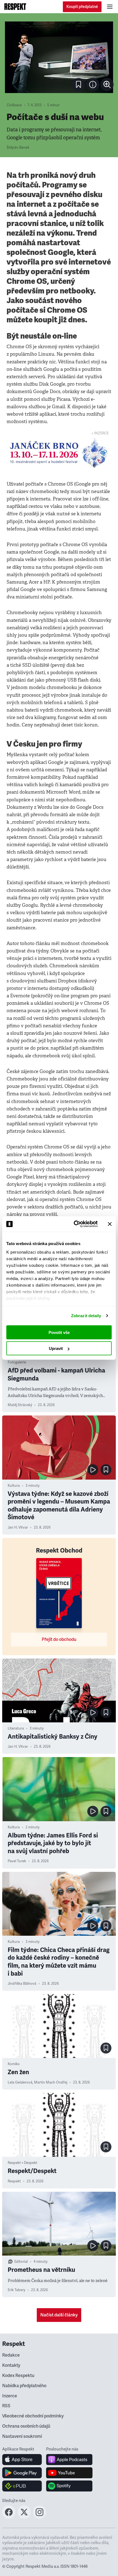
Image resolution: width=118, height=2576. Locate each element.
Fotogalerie (17, 1362)
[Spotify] (69, 2486)
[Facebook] (9, 2517)
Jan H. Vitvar (18, 1527)
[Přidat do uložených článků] (106, 1470)
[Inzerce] (59, 453)
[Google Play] (22, 2473)
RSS (6, 2406)
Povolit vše (59, 1332)
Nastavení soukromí (22, 2436)
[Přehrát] (93, 1470)
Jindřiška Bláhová (22, 1984)
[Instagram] (40, 2517)
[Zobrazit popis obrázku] (93, 85)
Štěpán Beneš (18, 148)
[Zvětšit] (59, 57)
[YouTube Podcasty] (69, 2473)
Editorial (21, 2262)
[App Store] (22, 2460)
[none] (107, 85)
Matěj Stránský (20, 1405)
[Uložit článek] (78, 85)
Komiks (14, 2064)
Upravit (56, 1348)
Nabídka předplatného (24, 2386)
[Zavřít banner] (110, 1224)
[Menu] (110, 7)
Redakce (11, 2355)
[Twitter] (24, 2517)
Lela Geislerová (20, 2082)
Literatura (16, 1728)
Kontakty (11, 2365)
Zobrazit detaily (86, 1316)
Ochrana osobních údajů (26, 2426)
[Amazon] (22, 2486)
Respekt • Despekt (23, 2163)
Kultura (14, 1486)
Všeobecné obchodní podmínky (33, 2416)
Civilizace (14, 105)
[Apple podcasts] (69, 2460)
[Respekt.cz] (15, 7)
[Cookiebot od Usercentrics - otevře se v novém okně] (74, 1224)
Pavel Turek (17, 1861)
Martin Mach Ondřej (51, 2082)
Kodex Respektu (18, 2376)
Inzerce (10, 2396)
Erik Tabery (16, 2290)
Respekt (14, 2181)
